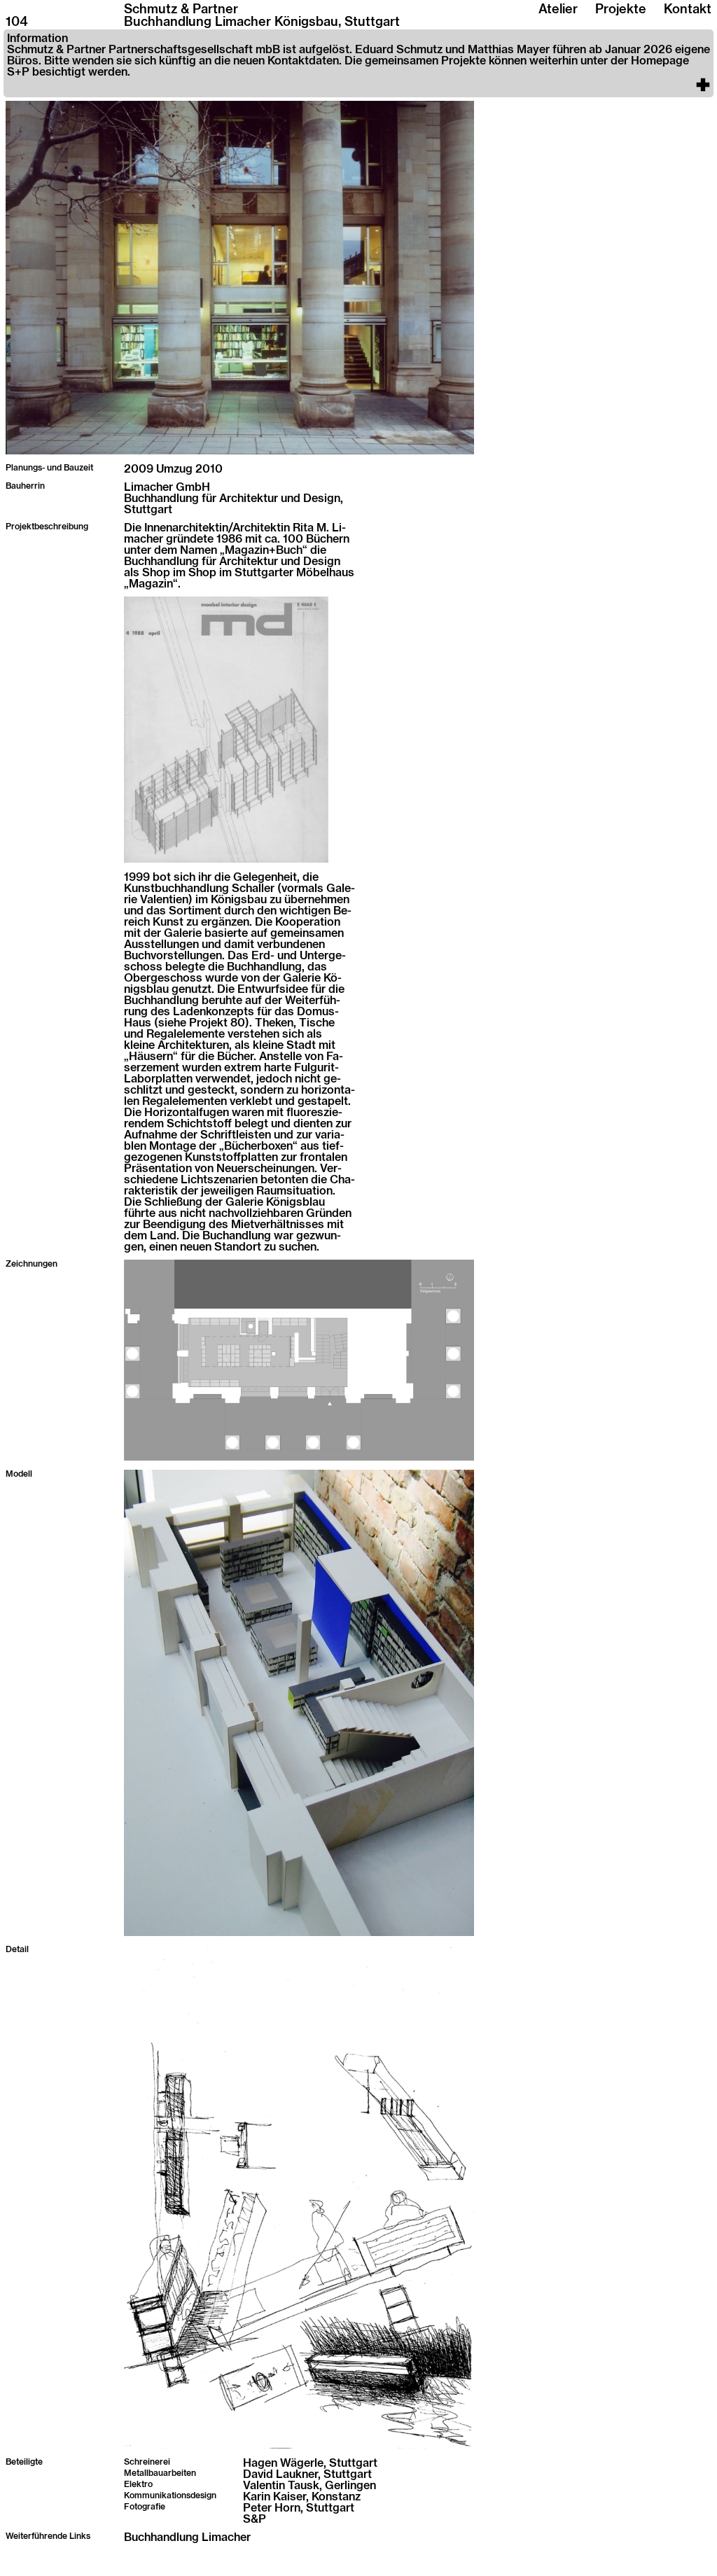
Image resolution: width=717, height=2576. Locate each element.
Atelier (558, 10)
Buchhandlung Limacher (187, 2537)
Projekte (621, 10)
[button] (358, 63)
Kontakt (688, 10)
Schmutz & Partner (181, 10)
